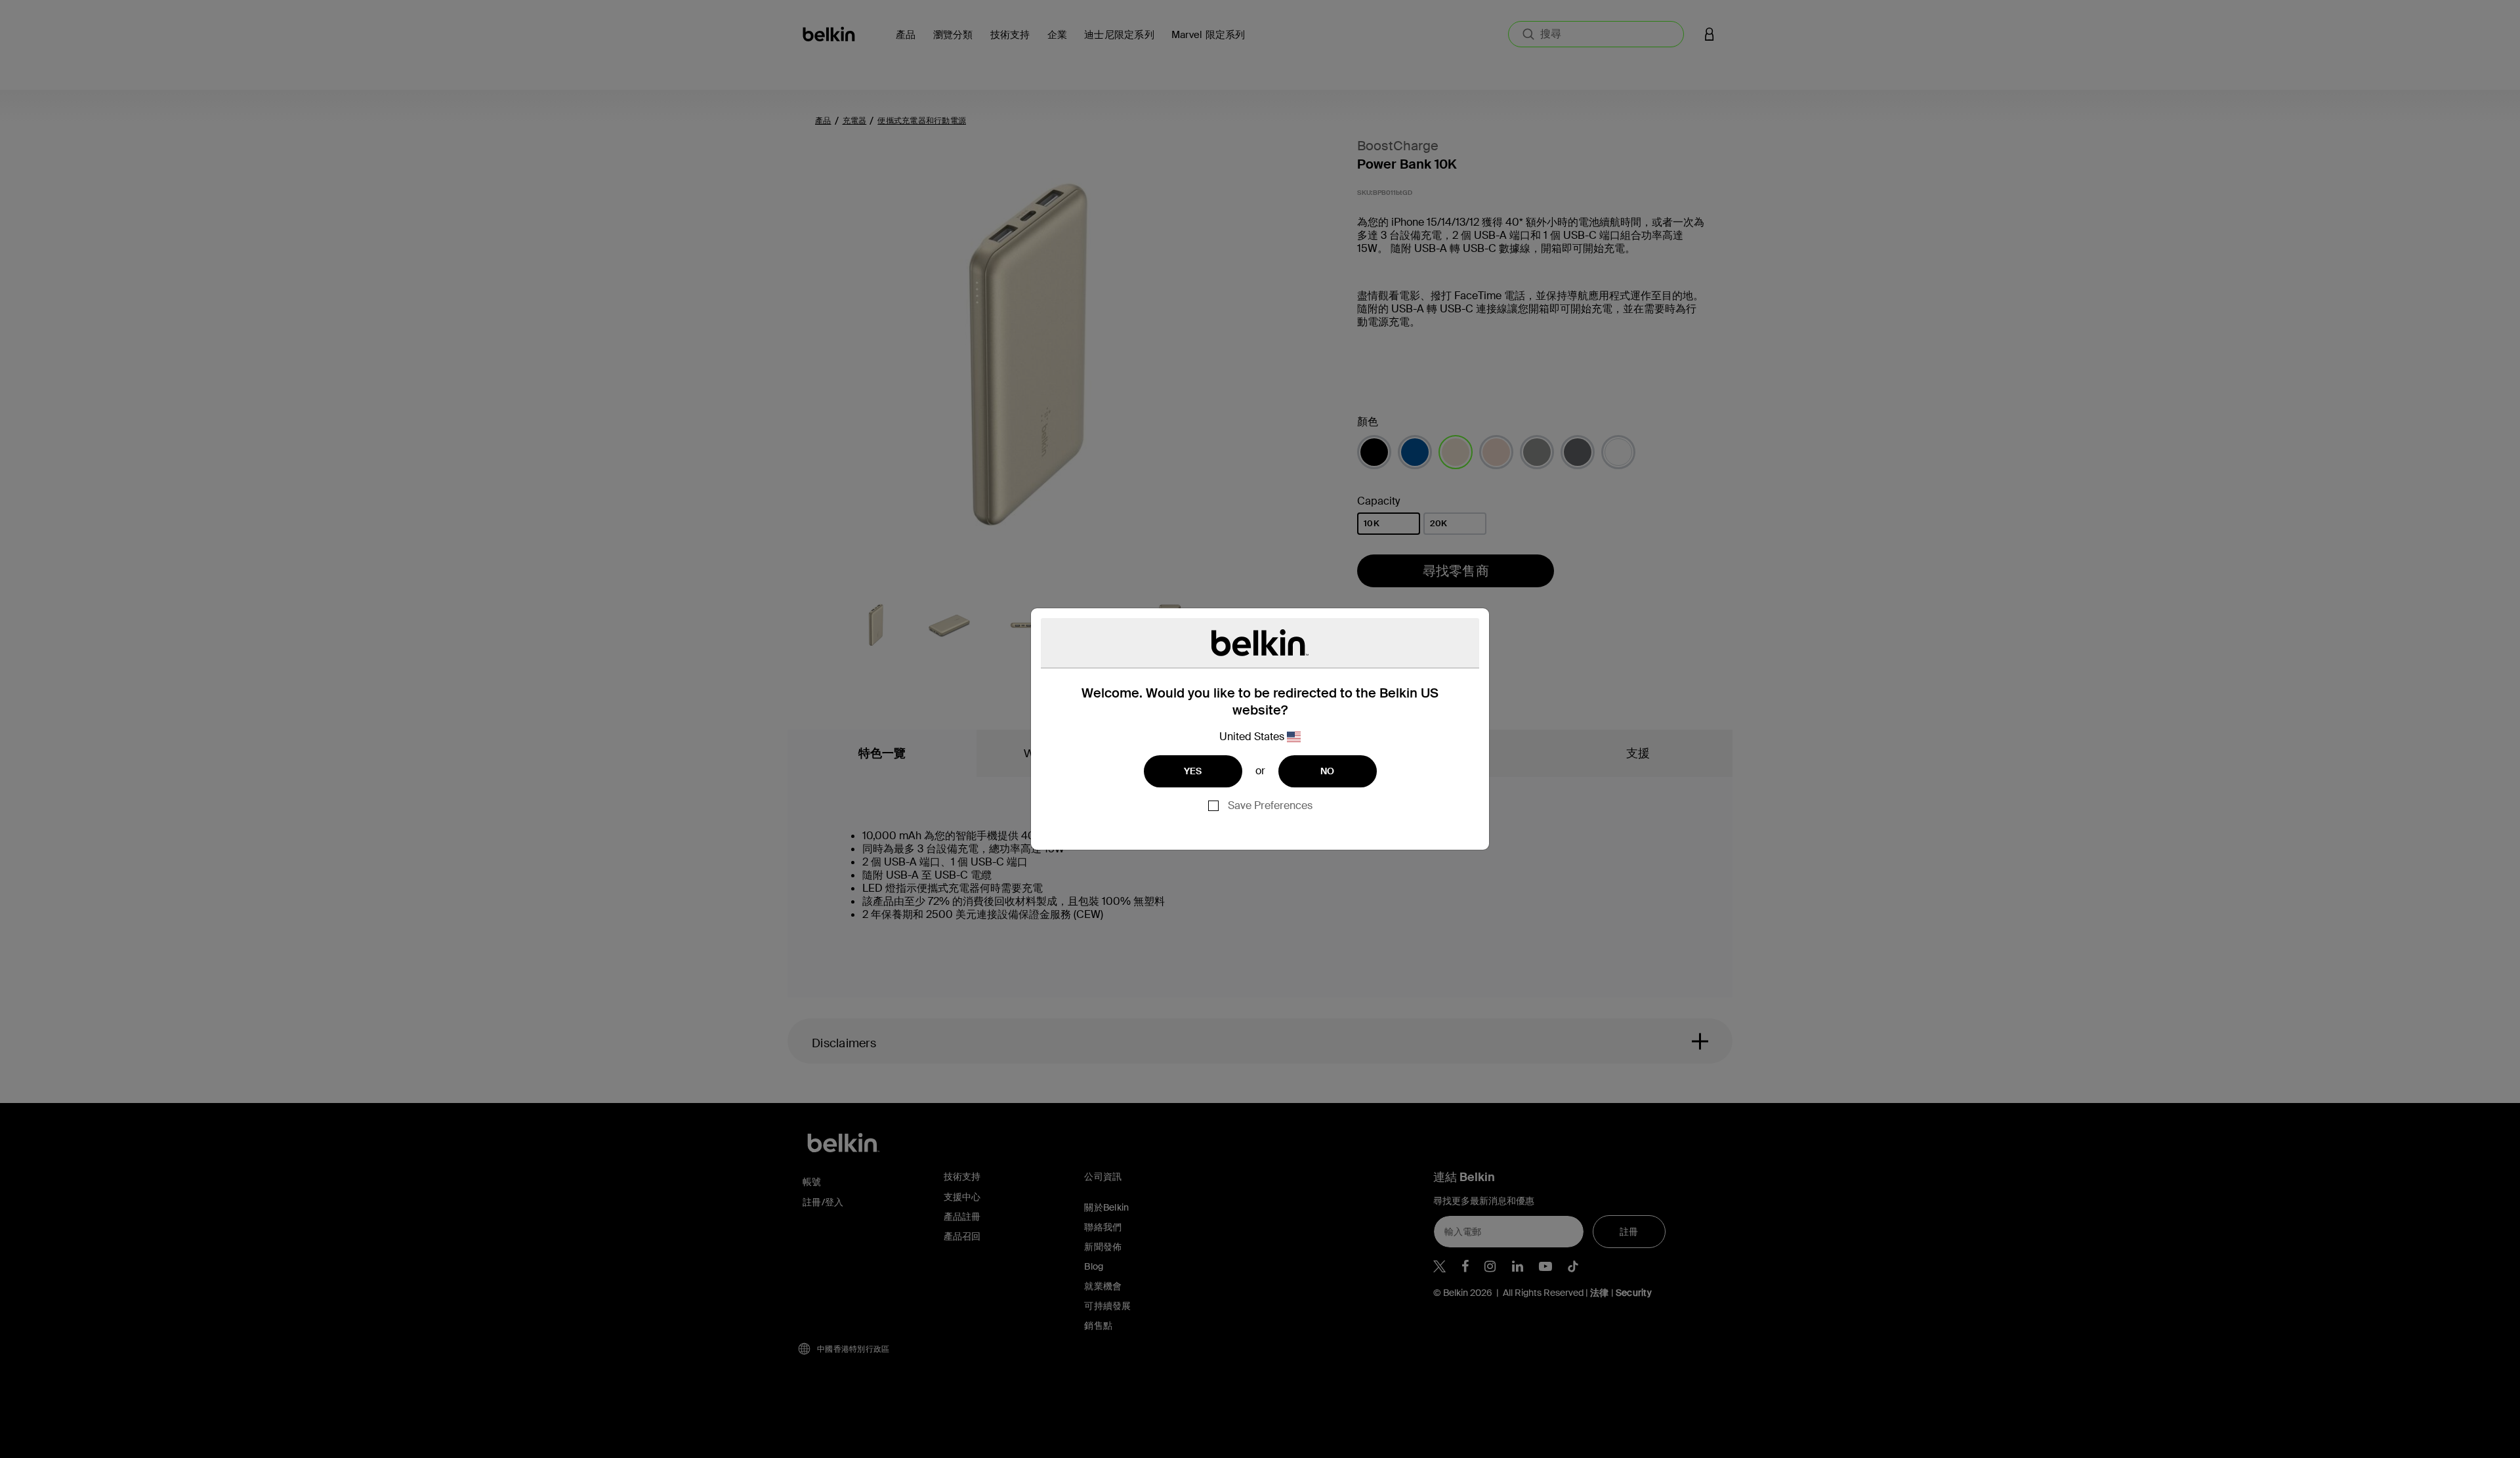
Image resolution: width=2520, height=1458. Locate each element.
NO (1328, 771)
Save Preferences (1270, 805)
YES (1193, 771)
